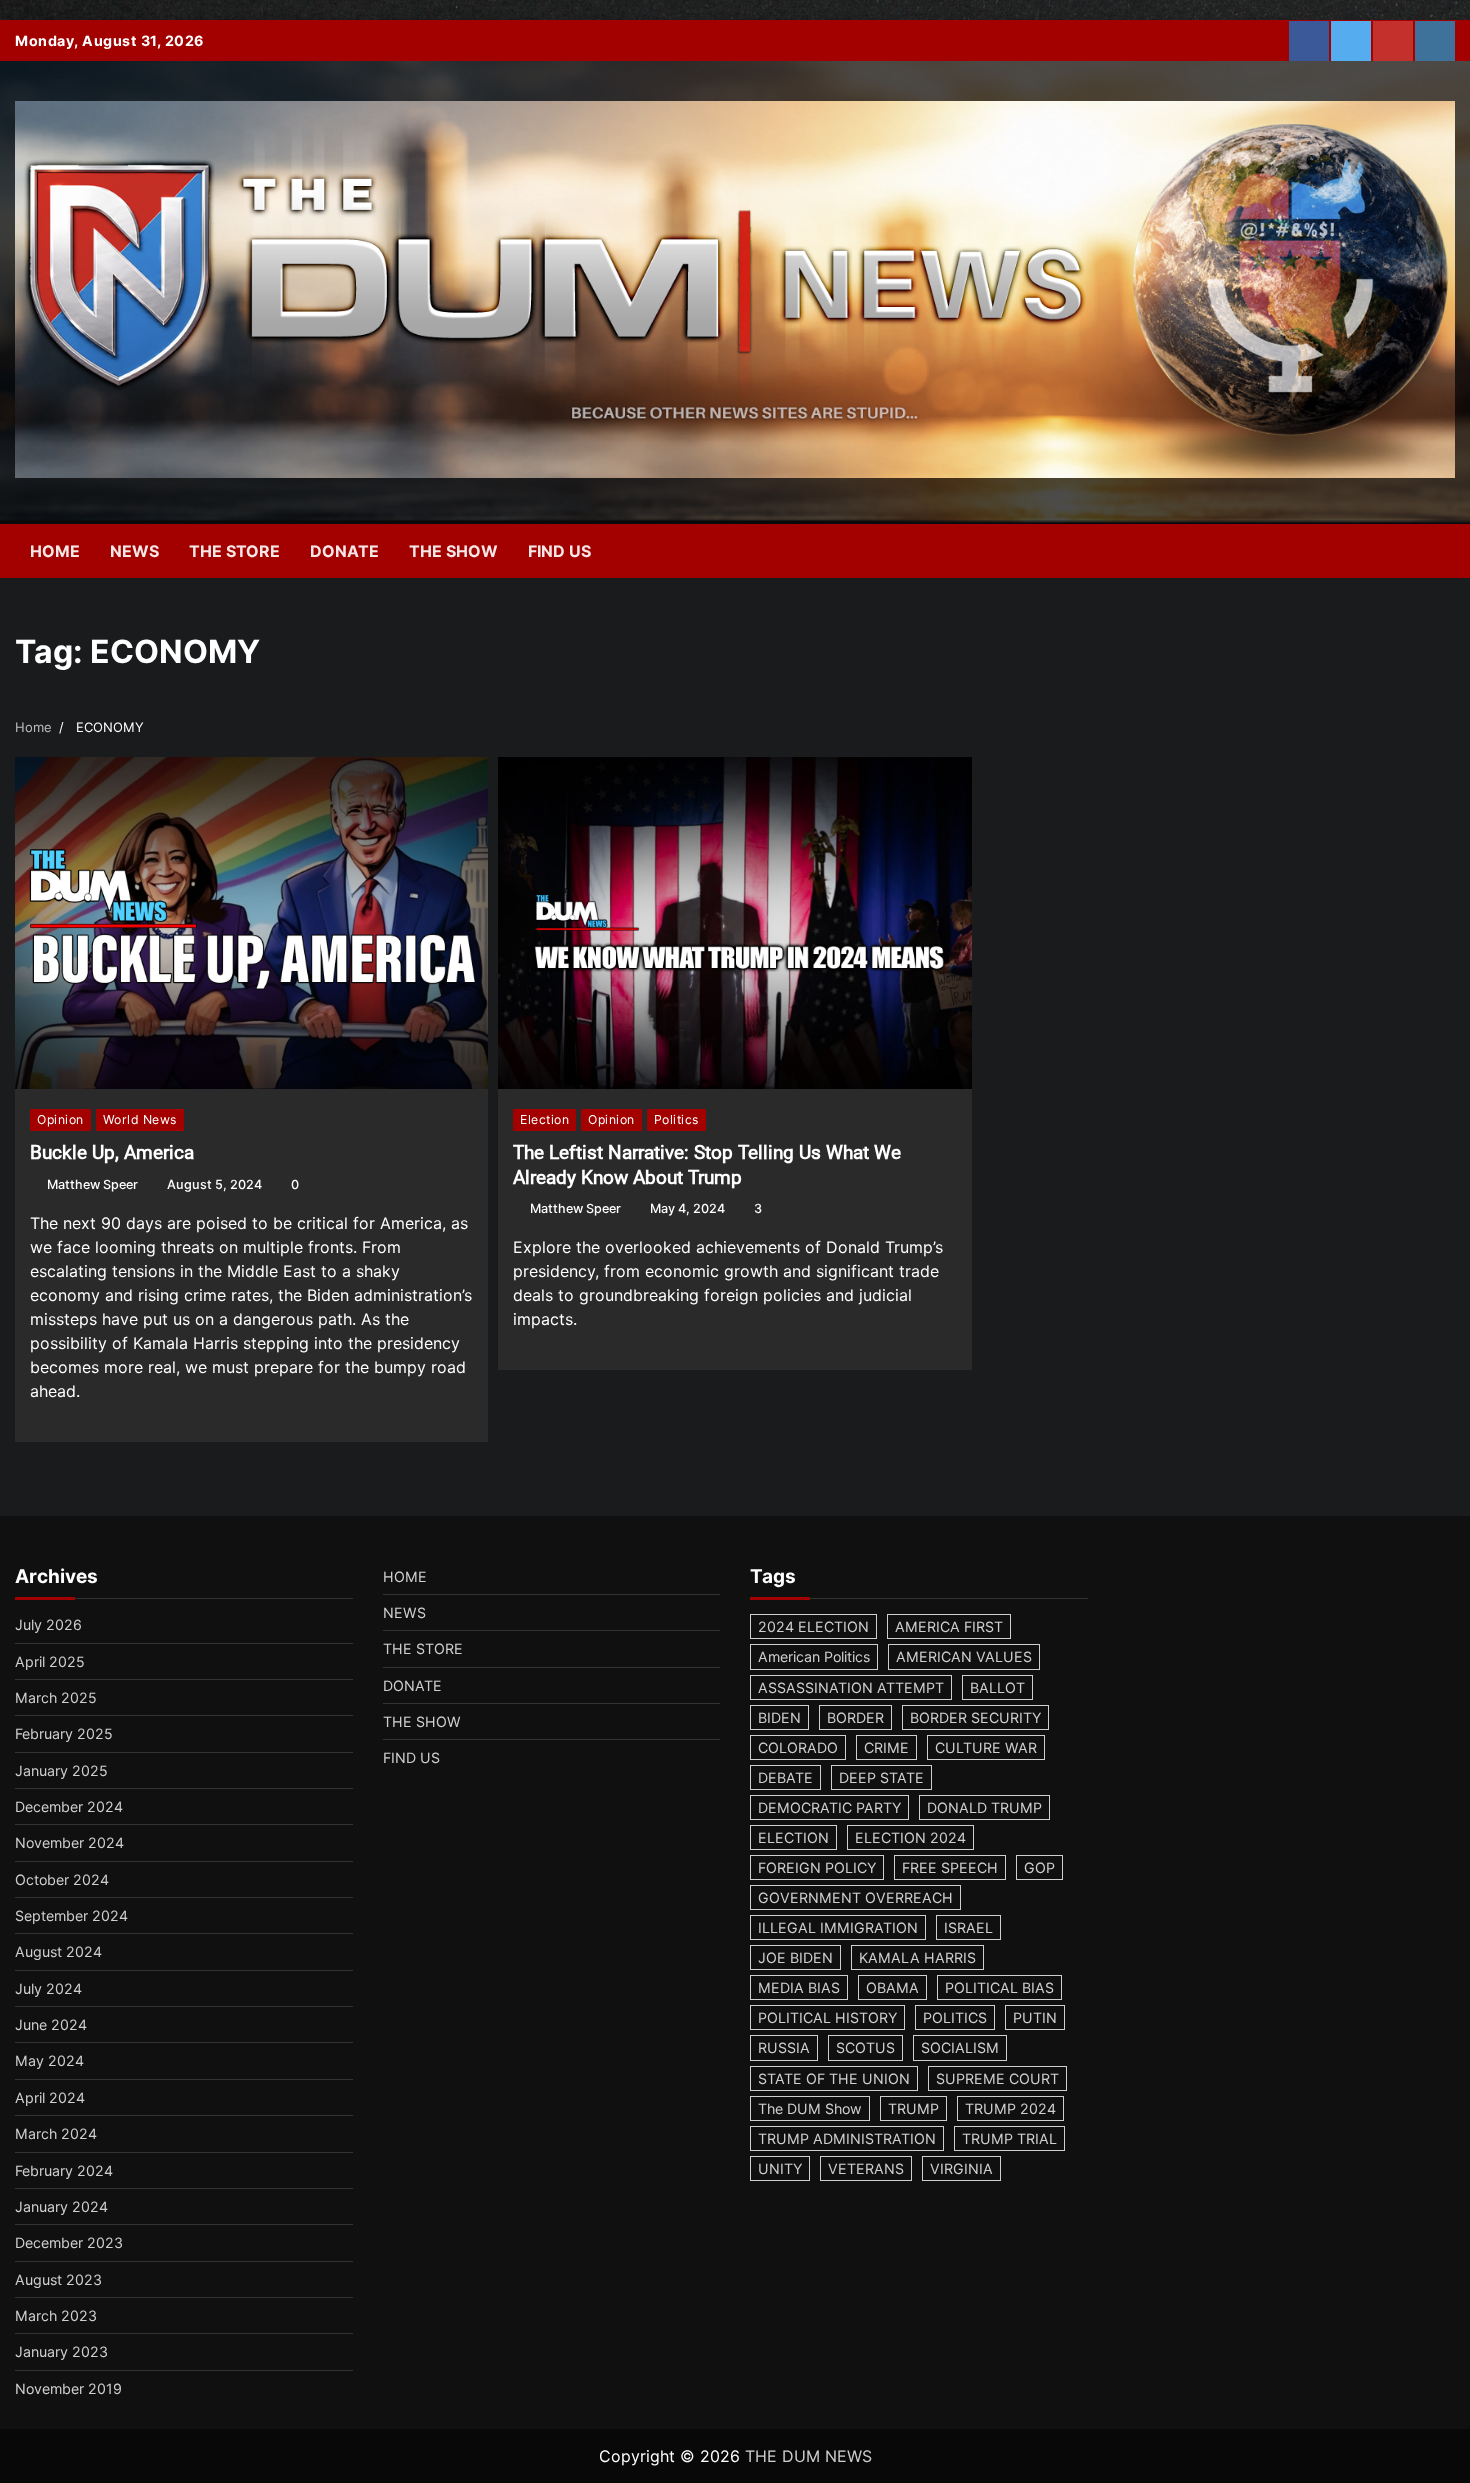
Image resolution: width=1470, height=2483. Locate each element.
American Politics (814, 1656)
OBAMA (892, 1987)
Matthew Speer (92, 1184)
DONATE (344, 551)
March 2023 (56, 2315)
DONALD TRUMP (984, 1807)
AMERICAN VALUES (964, 1656)
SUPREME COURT (997, 2078)
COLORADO (798, 1747)
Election (544, 1119)
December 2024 (69, 1806)
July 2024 (48, 1988)
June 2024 (51, 2024)
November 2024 (69, 1842)
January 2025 (61, 1770)
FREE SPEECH (950, 1867)
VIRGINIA (961, 2168)
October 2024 (62, 1879)
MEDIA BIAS (799, 1987)
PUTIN (1035, 2017)
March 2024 (56, 2133)
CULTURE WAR (986, 1747)
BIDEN (779, 1717)
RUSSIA (784, 2047)
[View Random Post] (1395, 551)
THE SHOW (453, 551)
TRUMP (913, 2108)
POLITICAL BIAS (999, 1987)
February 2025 (64, 1733)
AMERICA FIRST (949, 1626)
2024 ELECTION (813, 1626)
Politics (676, 1119)
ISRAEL (968, 1927)
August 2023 (58, 2279)
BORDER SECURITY (975, 1717)
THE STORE (234, 551)
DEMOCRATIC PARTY (829, 1807)
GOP (1039, 1867)
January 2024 (61, 2206)
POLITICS (955, 2017)
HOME (55, 551)
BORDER (855, 1717)
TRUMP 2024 (1010, 2108)
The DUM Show (810, 2108)
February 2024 (64, 2170)
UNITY (780, 2168)
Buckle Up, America (112, 1152)
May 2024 (49, 2060)
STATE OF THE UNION (834, 2078)
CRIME (886, 1747)
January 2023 (61, 2351)
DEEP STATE (881, 1777)
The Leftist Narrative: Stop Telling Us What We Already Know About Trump (707, 1165)
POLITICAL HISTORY (827, 2017)
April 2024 (50, 2097)
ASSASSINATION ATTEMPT (851, 1687)
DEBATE (785, 1777)
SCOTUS (865, 2047)
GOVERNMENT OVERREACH (855, 1897)
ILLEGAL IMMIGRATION (838, 1927)
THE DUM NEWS (808, 2456)
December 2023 (69, 2242)
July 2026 (48, 1624)
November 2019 (68, 2388)
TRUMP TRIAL (1009, 2138)
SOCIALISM (960, 2047)
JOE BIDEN (795, 1957)
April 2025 (50, 1661)
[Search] (1430, 551)
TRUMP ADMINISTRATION (847, 2138)
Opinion (60, 1119)
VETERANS (866, 2168)
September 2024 (71, 1915)
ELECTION (793, 1837)
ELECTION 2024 (910, 1837)
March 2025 (56, 1697)
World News (140, 1119)
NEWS (134, 551)
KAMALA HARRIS (917, 1957)
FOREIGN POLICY (817, 1867)
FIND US (559, 551)
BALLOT (997, 1687)
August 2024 (58, 1951)
